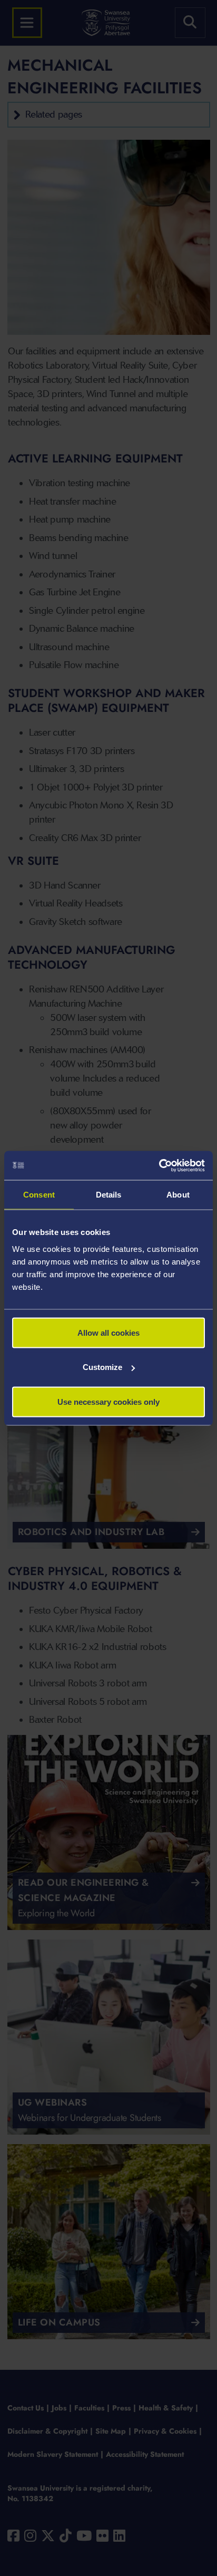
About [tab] (178, 1195)
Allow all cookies (108, 1332)
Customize (102, 1367)
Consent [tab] (39, 1195)
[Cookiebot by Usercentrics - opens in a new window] (159, 1165)
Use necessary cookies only (108, 1401)
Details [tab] (109, 1195)
